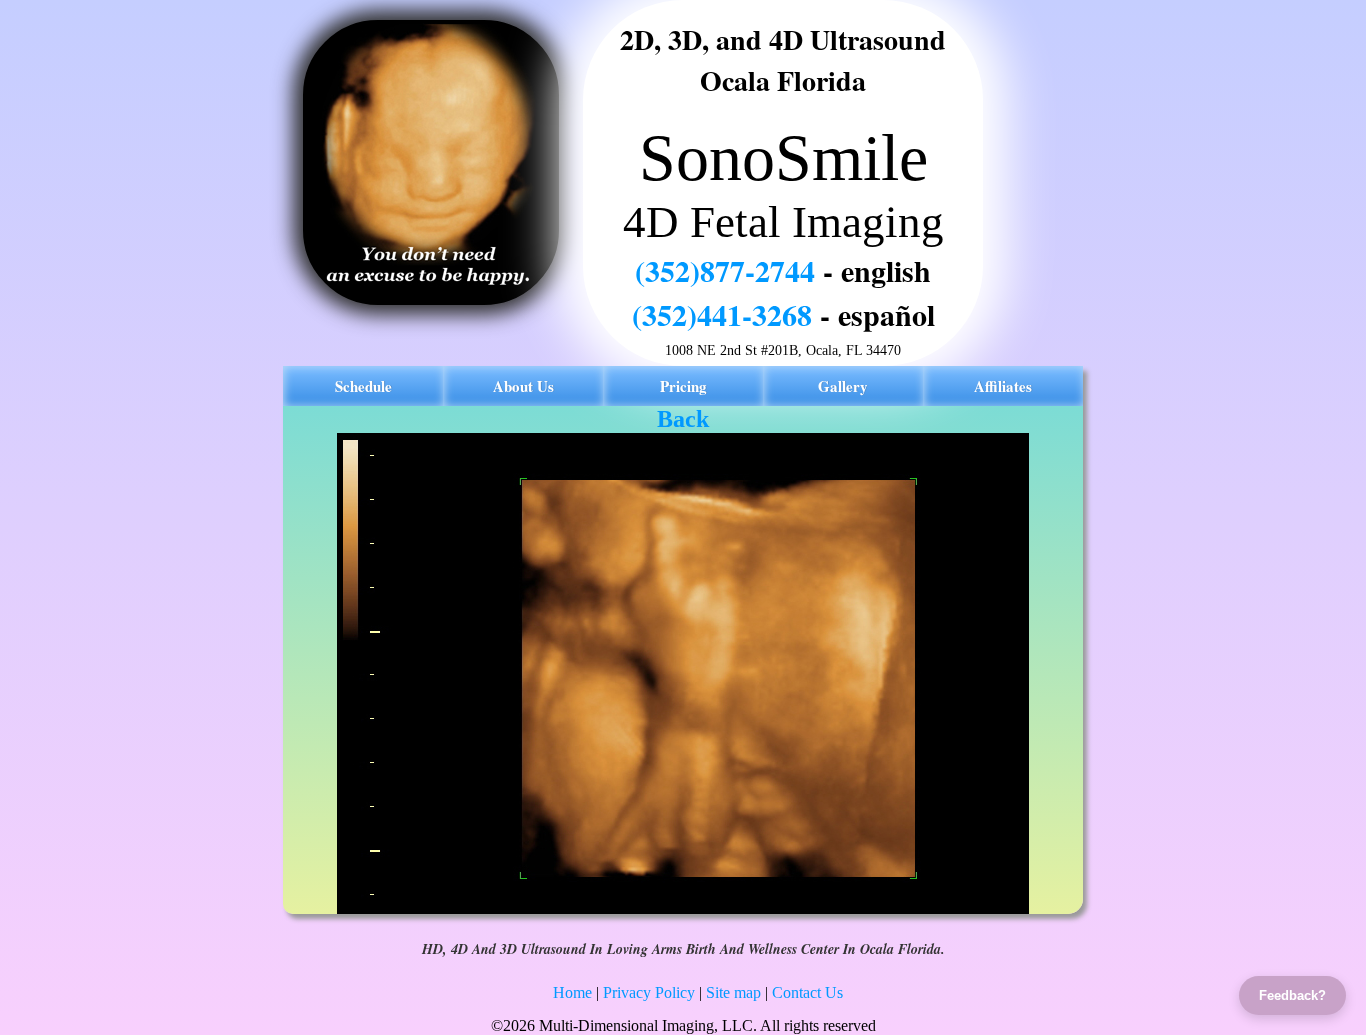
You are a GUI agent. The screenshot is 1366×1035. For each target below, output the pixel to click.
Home (572, 992)
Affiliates (1003, 386)
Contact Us (807, 992)
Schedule (363, 386)
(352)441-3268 (722, 314)
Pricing (683, 386)
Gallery (843, 386)
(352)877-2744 (725, 270)
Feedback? (1292, 995)
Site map (733, 992)
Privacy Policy (649, 992)
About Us (523, 386)
